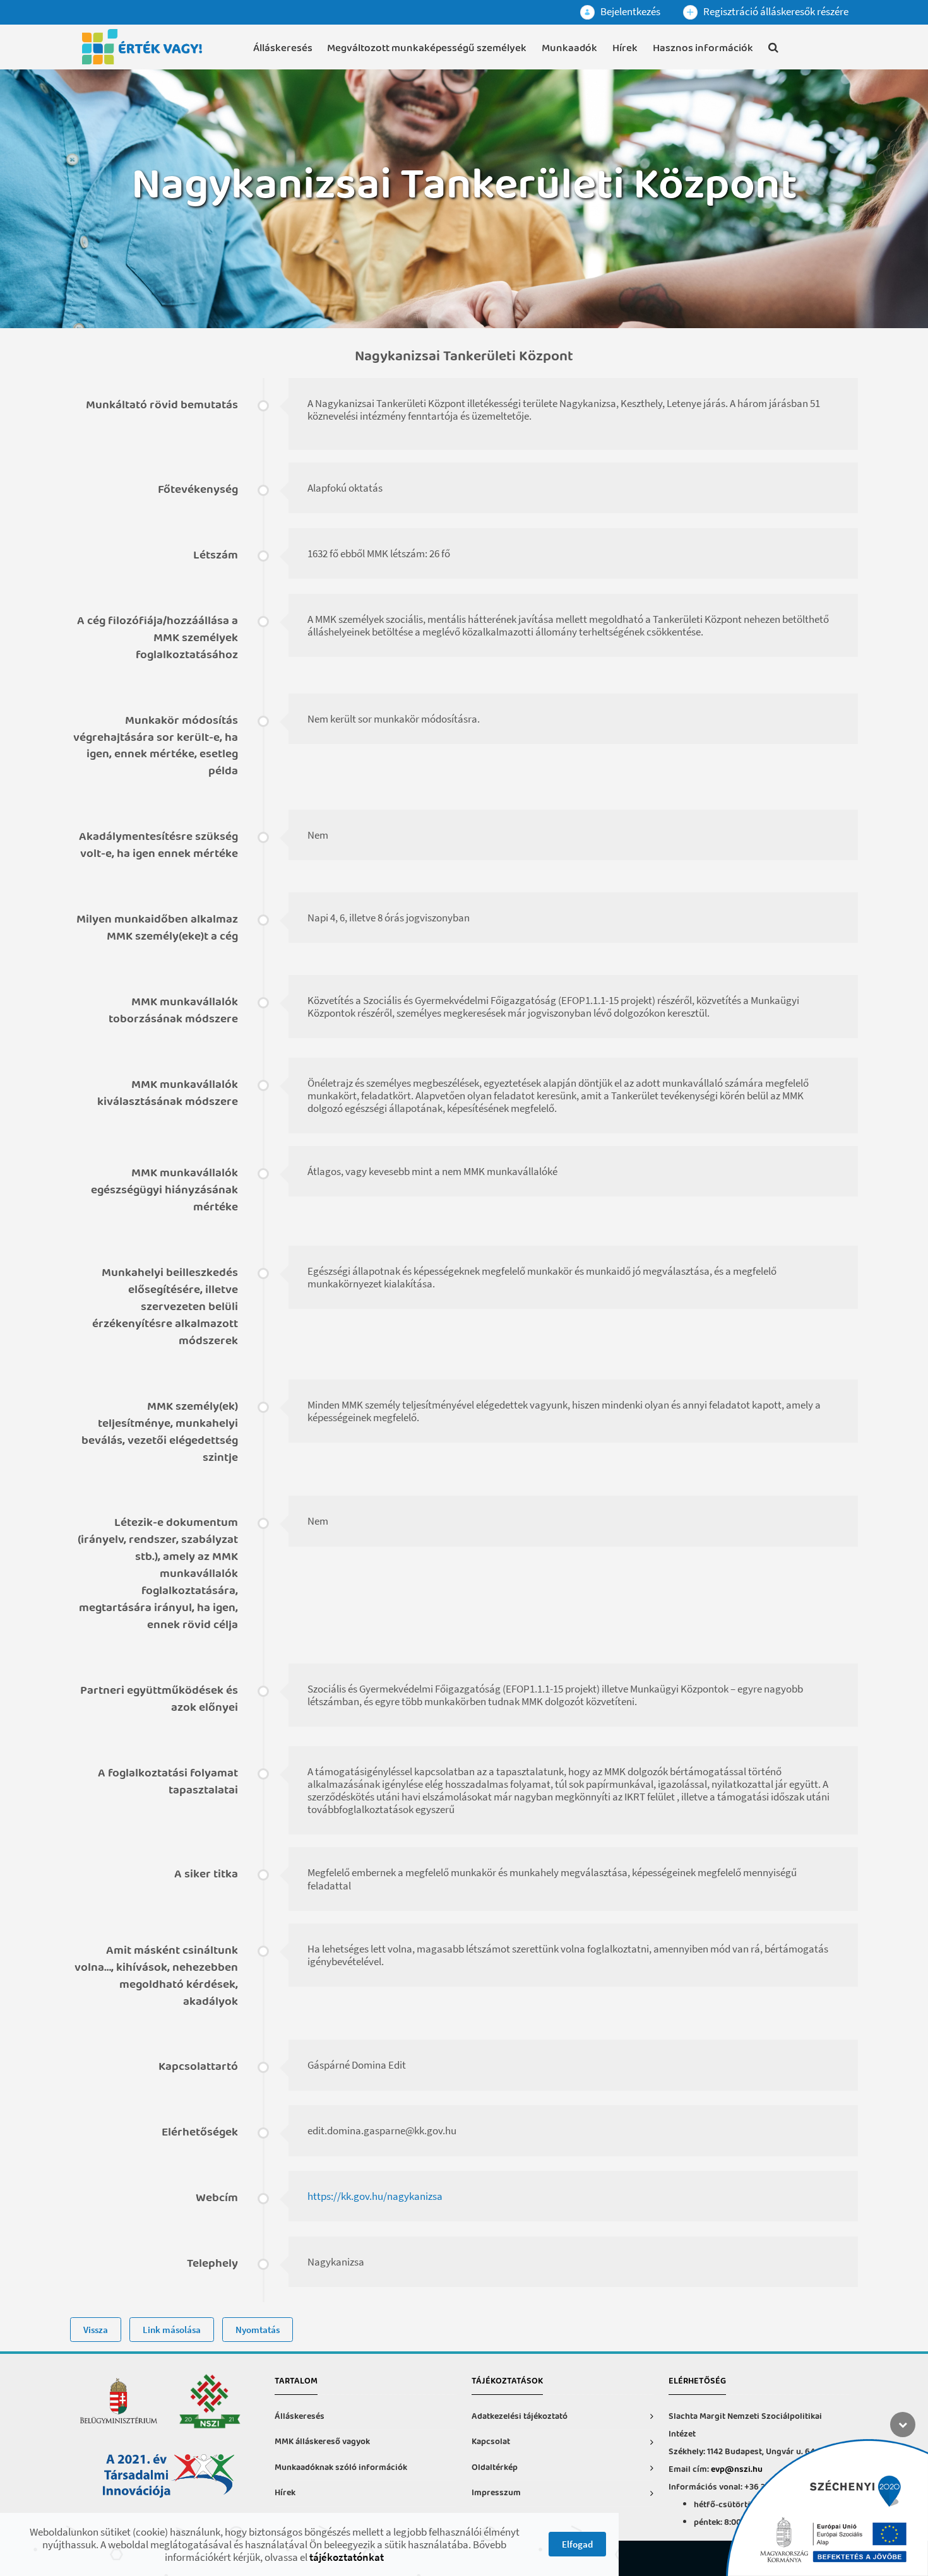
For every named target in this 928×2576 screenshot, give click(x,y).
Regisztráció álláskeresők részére (775, 11)
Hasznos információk (703, 48)
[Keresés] (773, 50)
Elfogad (577, 2544)
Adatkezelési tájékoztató (520, 2417)
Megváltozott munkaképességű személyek (427, 48)
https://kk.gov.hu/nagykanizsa (375, 2196)
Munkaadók (569, 48)
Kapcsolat (491, 2442)
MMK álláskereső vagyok (322, 2442)
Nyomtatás (258, 2330)
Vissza (96, 2330)
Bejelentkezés (629, 11)
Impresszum (496, 2493)
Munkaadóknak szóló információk (341, 2468)
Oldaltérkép (495, 2468)
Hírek (625, 48)
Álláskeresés (283, 48)
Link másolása (172, 2330)
